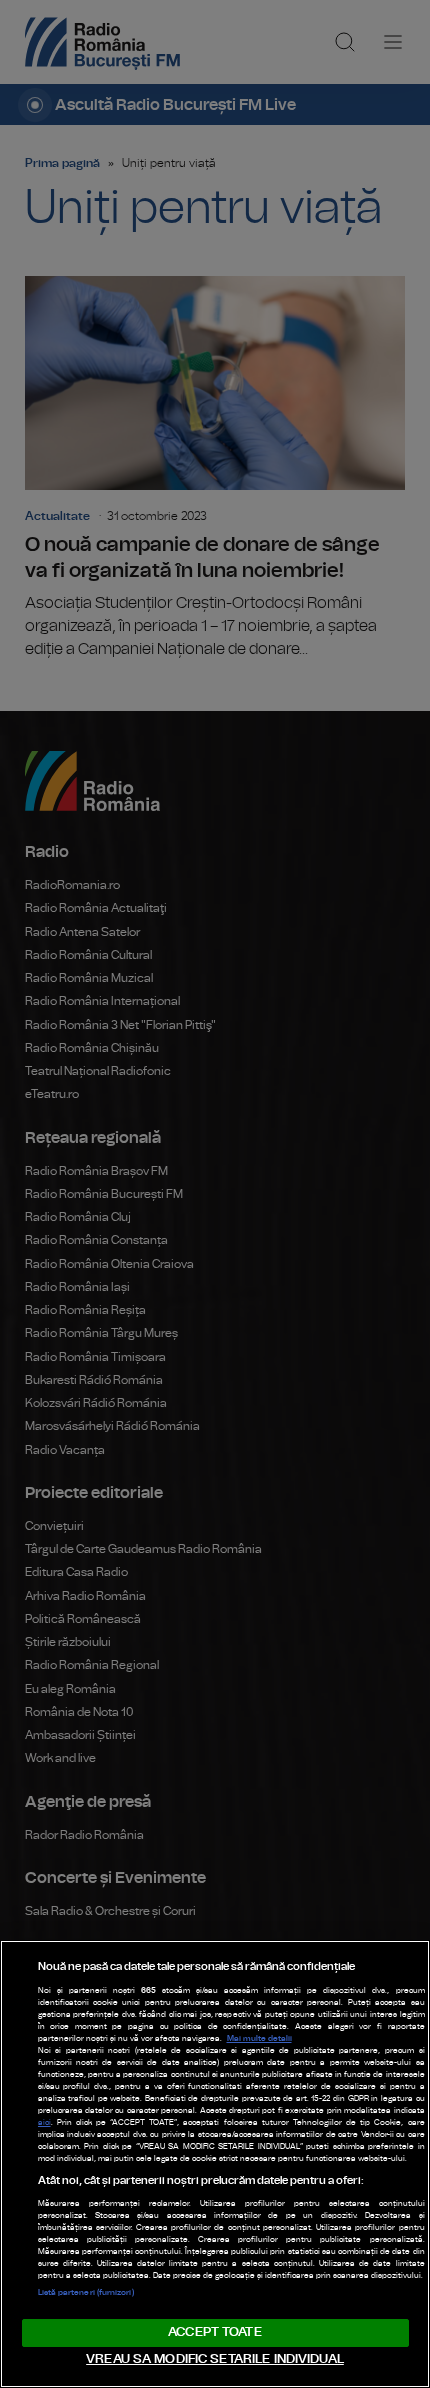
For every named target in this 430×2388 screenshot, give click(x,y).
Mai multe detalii (259, 2039)
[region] (215, 2164)
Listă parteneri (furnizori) (86, 2293)
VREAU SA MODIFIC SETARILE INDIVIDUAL (215, 2359)
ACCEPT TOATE (215, 2332)
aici (44, 2123)
